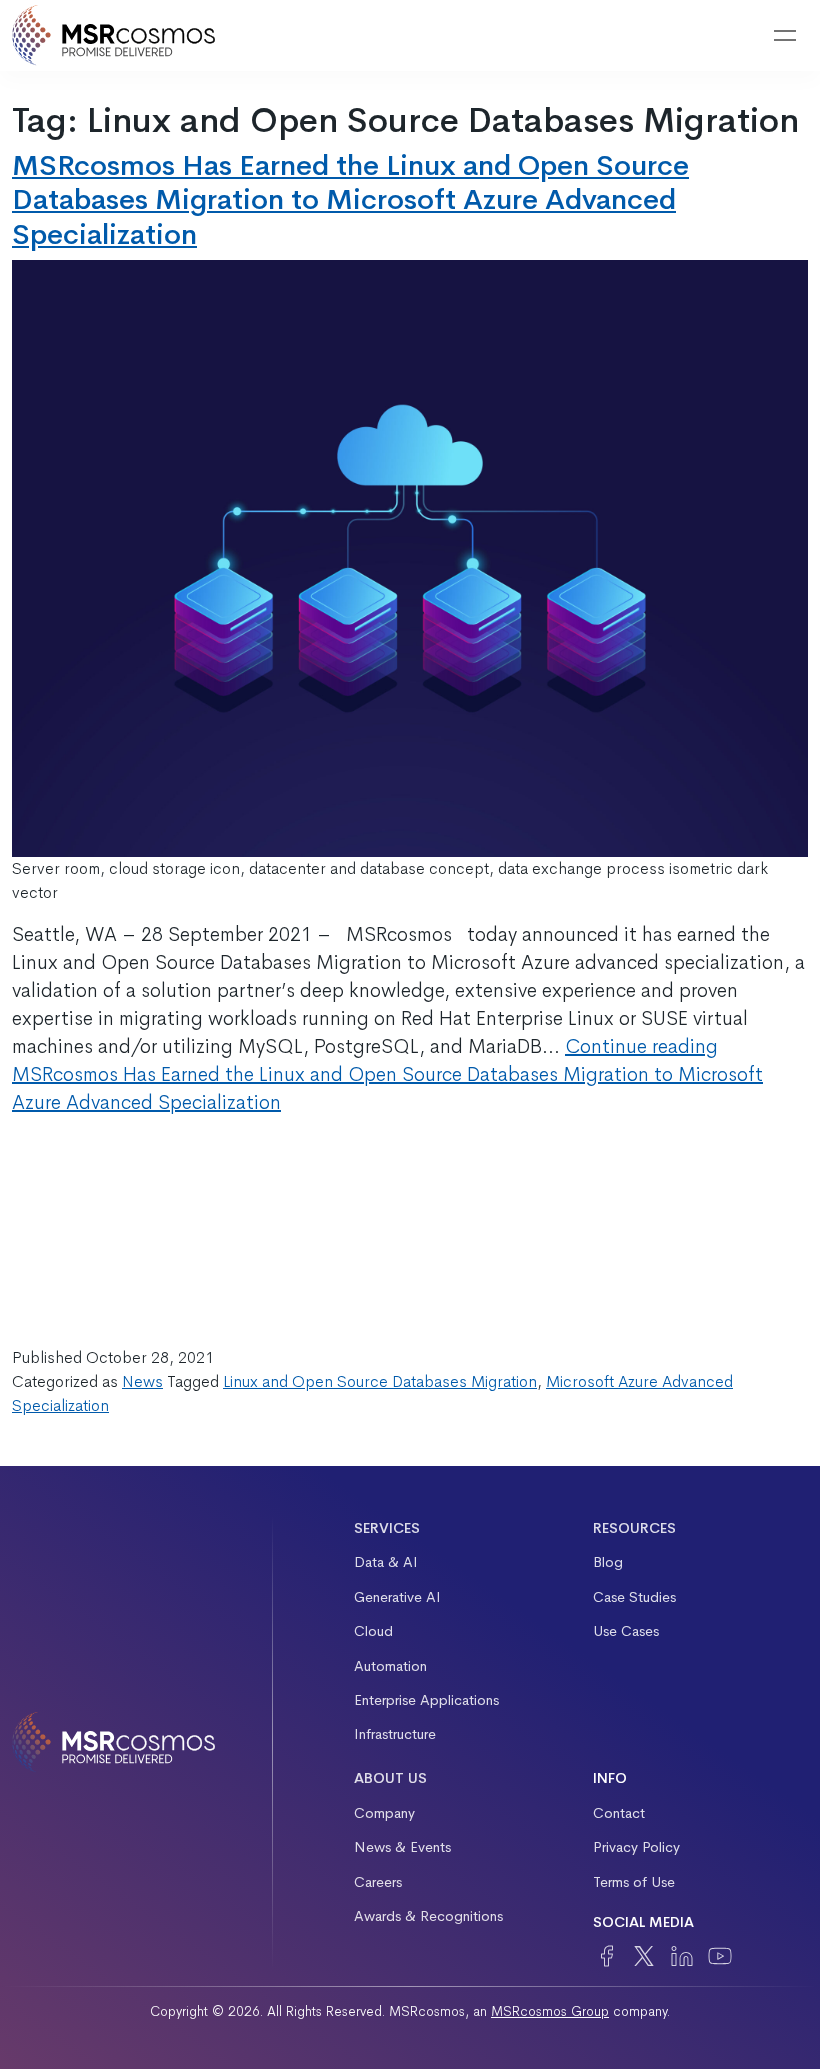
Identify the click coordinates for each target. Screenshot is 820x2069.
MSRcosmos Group (550, 2011)
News (142, 1381)
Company (384, 1813)
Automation (390, 1666)
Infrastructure (395, 1734)
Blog (608, 1562)
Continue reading (387, 1074)
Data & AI (386, 1562)
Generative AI (397, 1597)
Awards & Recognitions (428, 1916)
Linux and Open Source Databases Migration (380, 1381)
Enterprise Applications (426, 1700)
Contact (619, 1813)
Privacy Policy (636, 1847)
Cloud (373, 1631)
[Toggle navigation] (785, 36)
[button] (734, 36)
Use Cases (626, 1631)
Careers (378, 1882)
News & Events (402, 1847)
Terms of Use (634, 1882)
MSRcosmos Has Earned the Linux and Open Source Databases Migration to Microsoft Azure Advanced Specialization (350, 200)
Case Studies (634, 1597)
